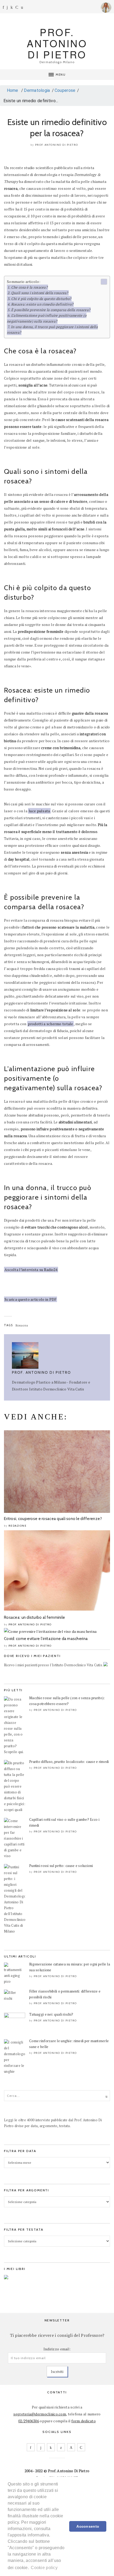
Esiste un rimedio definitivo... (31, 101)
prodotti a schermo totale (51, 1024)
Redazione (18, 1526)
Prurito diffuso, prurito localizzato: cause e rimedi (69, 1762)
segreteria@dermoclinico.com (40, 2414)
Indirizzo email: (57, 2349)
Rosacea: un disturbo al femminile (34, 1617)
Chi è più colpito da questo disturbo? (41, 299)
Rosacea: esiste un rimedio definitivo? (42, 304)
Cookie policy (44, 2568)
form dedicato (84, 2421)
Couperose (65, 90)
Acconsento (88, 2526)
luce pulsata (39, 811)
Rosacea (22, 1325)
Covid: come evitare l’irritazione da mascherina (46, 1639)
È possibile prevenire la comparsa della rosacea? (51, 310)
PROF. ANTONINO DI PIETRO (57, 43)
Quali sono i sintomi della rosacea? (40, 293)
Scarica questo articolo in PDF (30, 1299)
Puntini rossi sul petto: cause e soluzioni (61, 1866)
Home (12, 90)
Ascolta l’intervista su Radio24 (31, 1270)
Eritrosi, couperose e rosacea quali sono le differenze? (53, 1519)
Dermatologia (37, 90)
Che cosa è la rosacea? (29, 287)
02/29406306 (29, 2421)
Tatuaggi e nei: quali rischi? (51, 2014)
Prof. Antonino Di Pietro (57, 145)
